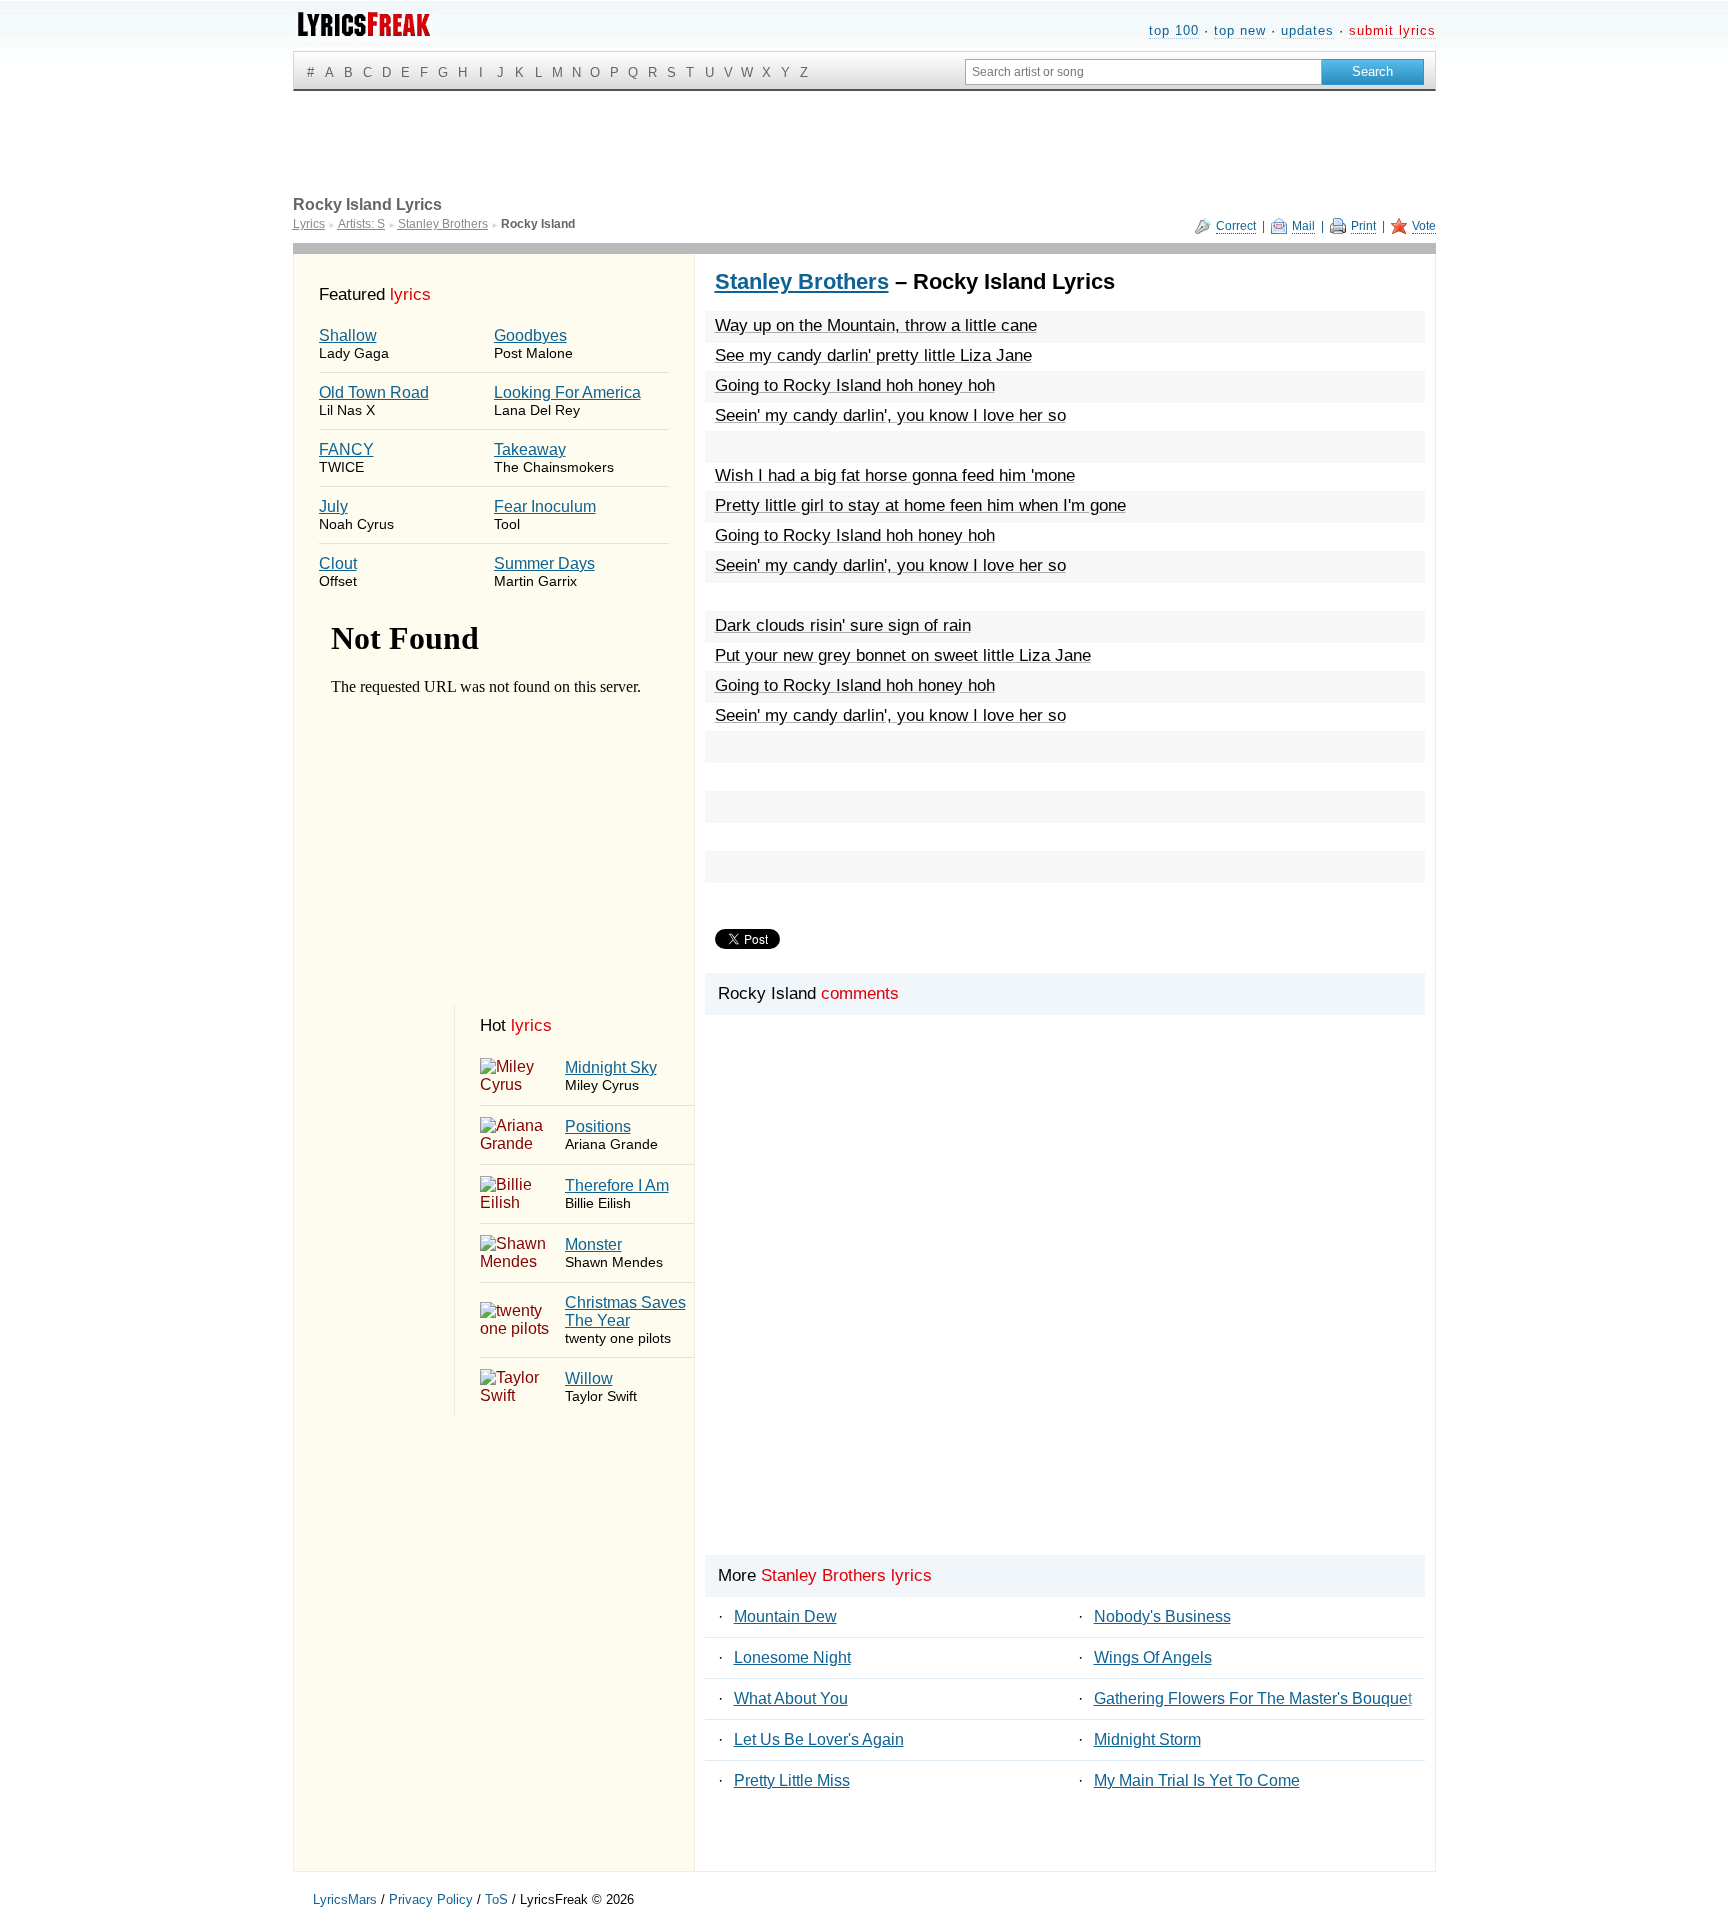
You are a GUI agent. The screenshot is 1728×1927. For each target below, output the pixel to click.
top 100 (1174, 30)
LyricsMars (345, 1899)
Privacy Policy (431, 1899)
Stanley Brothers (802, 281)
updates (1307, 30)
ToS (496, 1899)
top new (1240, 30)
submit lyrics (1392, 30)
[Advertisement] (1065, 1319)
